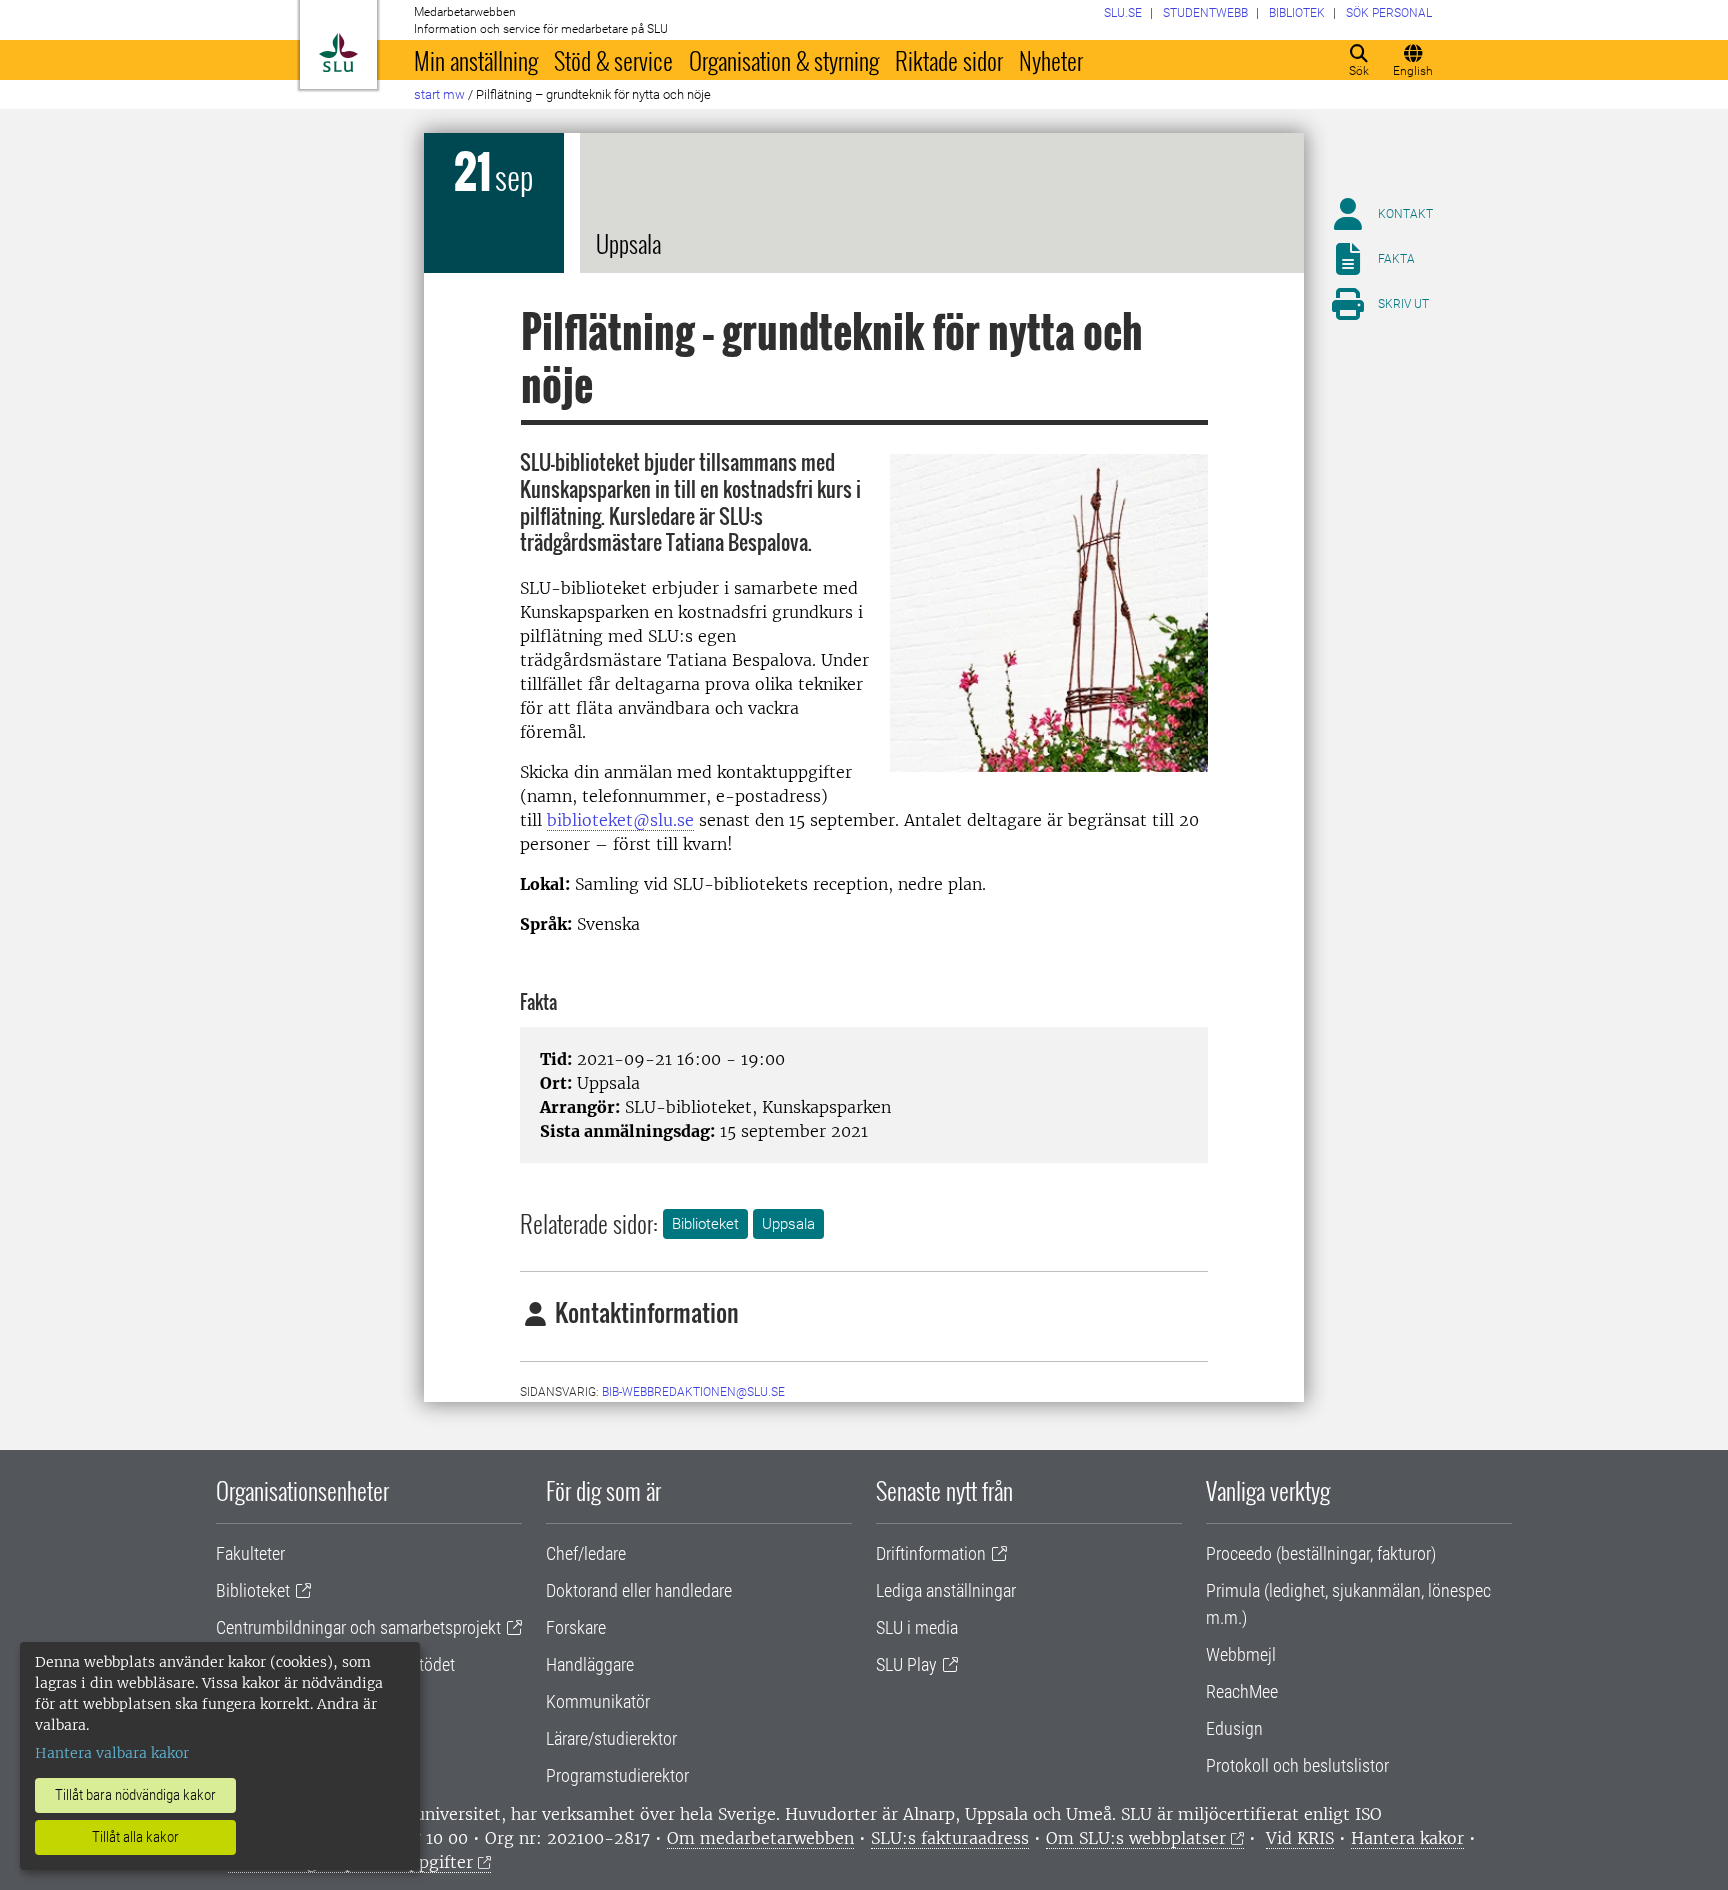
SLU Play (906, 1664)
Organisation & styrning (784, 60)
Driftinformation (931, 1553)
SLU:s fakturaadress (950, 1838)
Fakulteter (250, 1553)
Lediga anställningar (946, 1590)
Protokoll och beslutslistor (1297, 1765)
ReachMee (1242, 1691)
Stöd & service (613, 60)
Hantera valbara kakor (112, 1753)
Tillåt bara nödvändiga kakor (135, 1795)
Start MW (439, 94)
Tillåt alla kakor (135, 1837)
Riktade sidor (949, 60)
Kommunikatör (598, 1701)
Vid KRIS (1300, 1838)
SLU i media (917, 1627)
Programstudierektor (617, 1775)
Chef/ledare (586, 1553)
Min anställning (476, 60)
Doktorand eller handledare (639, 1590)
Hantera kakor (1407, 1838)
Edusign (1234, 1728)
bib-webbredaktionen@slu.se (693, 1392)
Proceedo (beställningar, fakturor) (1321, 1553)
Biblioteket (705, 1224)
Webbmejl (1241, 1654)
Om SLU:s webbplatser (1136, 1838)
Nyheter (1051, 60)
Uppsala (788, 1224)
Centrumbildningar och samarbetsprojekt (358, 1627)
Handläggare (590, 1664)
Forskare (576, 1627)
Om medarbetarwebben (760, 1838)
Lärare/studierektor (611, 1738)
